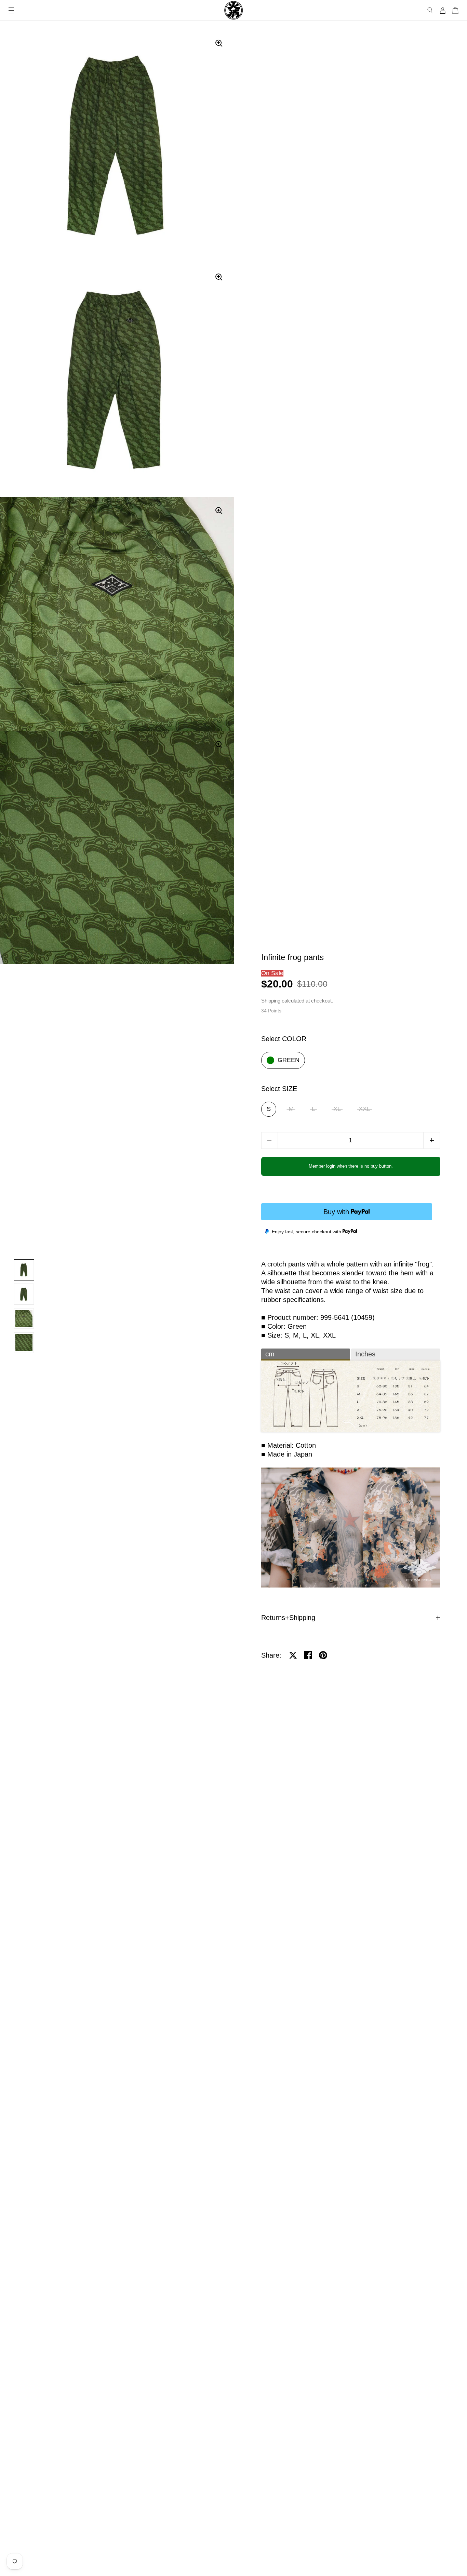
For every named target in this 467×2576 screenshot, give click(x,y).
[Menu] (11, 10)
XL (337, 1109)
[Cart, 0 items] (455, 10)
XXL (364, 1109)
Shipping (271, 1001)
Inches (365, 1354)
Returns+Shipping (288, 1618)
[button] (432, 1140)
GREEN (289, 1060)
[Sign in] (443, 10)
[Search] (430, 10)
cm (270, 1354)
